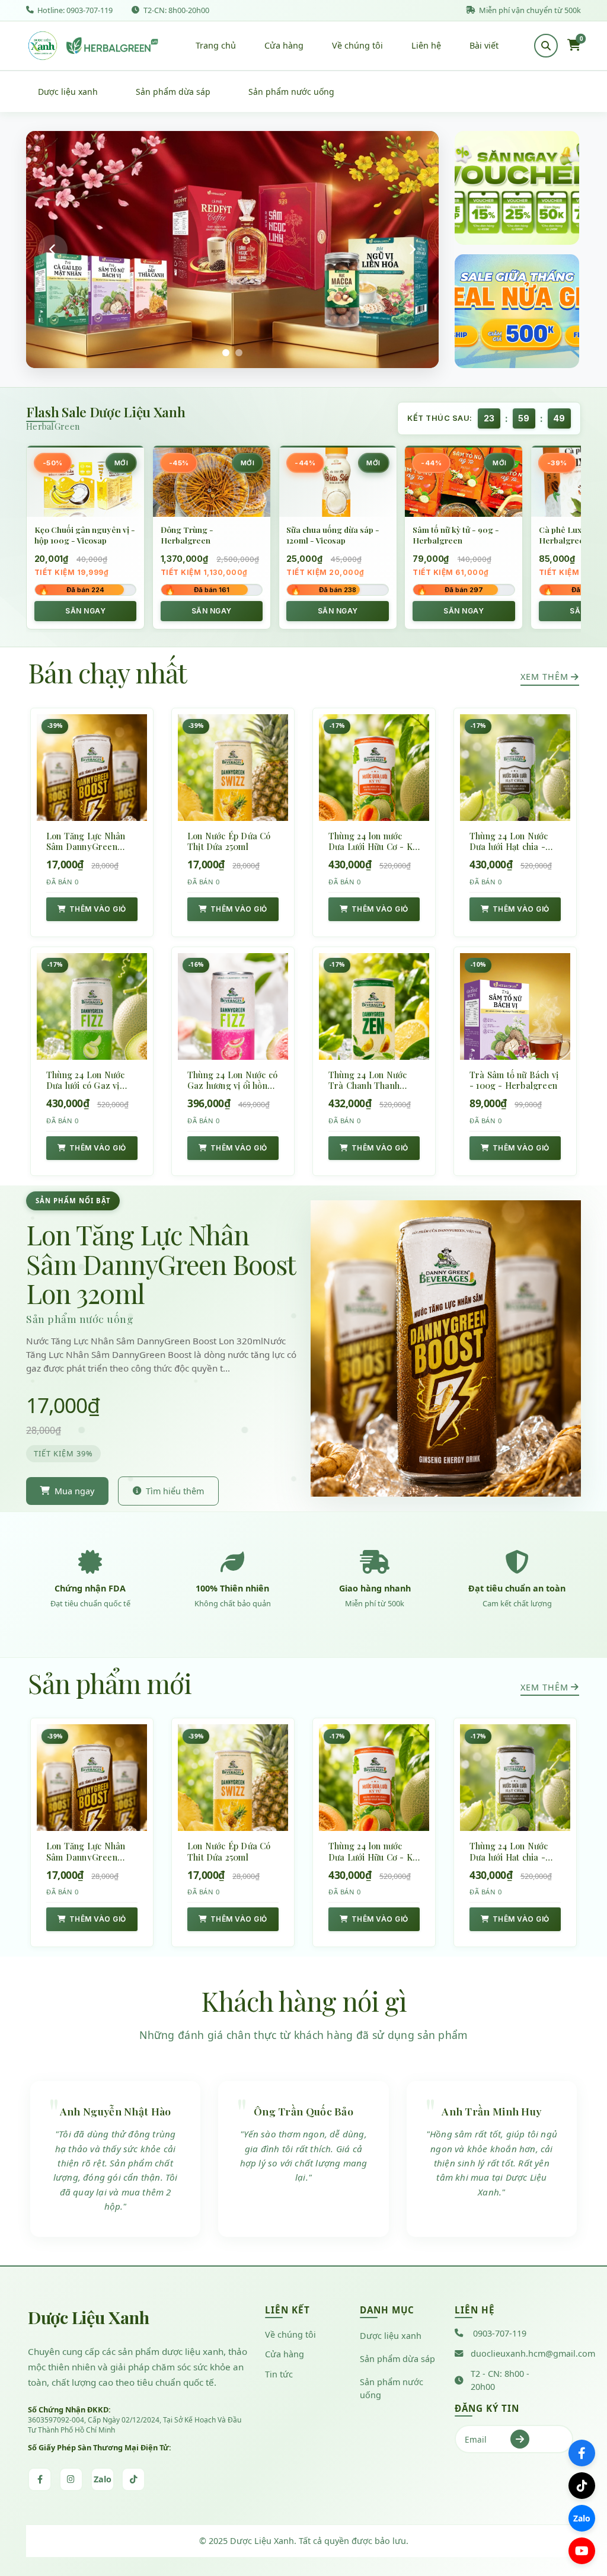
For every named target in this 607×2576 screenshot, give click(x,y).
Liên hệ (426, 45)
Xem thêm (544, 677)
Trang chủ (216, 45)
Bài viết (484, 45)
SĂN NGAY (85, 611)
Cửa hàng (284, 45)
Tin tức (279, 2374)
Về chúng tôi (357, 45)
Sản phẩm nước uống (291, 92)
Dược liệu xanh (68, 92)
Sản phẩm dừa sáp (173, 92)
